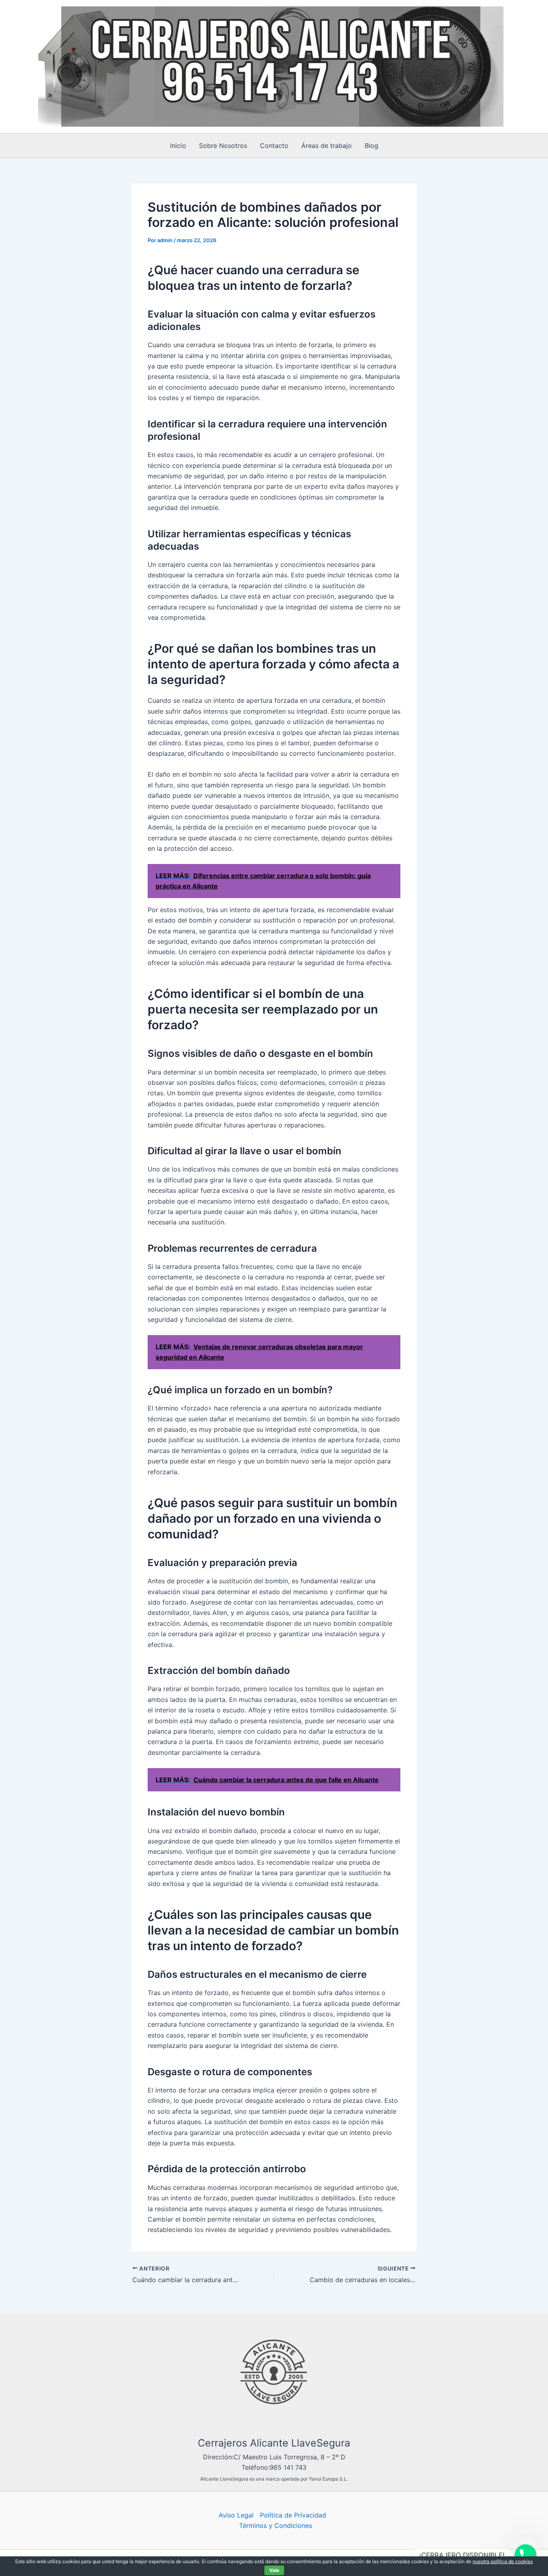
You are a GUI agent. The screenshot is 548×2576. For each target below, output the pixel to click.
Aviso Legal (236, 2515)
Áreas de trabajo (327, 146)
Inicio (178, 146)
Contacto (274, 146)
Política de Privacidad (293, 2515)
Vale (274, 2570)
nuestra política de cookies (503, 2561)
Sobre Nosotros (223, 146)
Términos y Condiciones (276, 2525)
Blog (371, 146)
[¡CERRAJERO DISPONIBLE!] (526, 2555)
